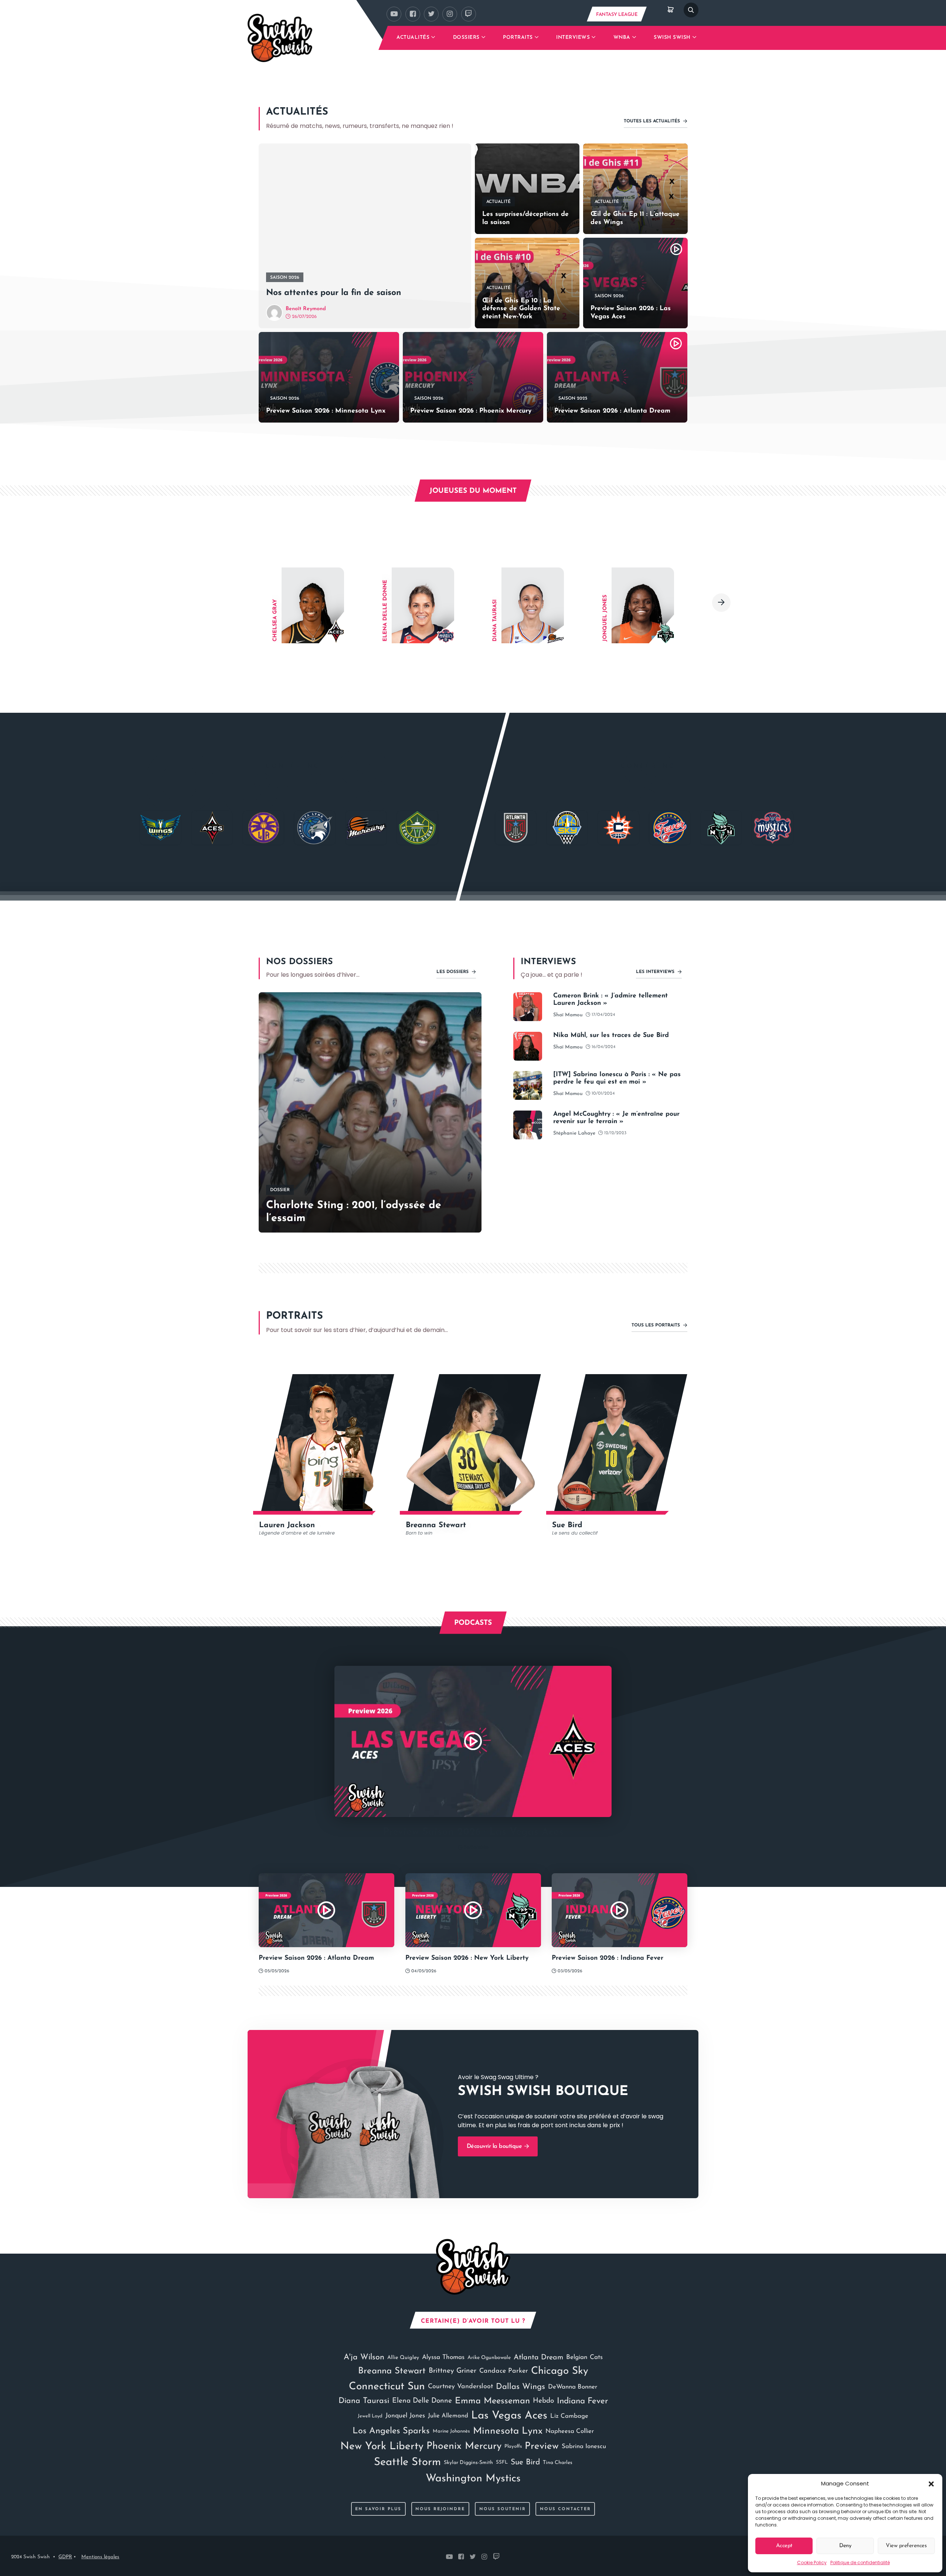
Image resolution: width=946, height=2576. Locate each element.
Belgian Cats (584, 2357)
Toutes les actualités (653, 121)
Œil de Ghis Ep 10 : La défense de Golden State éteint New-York (521, 309)
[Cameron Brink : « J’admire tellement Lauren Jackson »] (528, 1007)
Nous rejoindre (440, 2509)
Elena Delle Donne (422, 2401)
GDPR (65, 2557)
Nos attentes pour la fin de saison (334, 293)
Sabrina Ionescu (584, 2446)
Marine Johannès (451, 2431)
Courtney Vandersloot (460, 2387)
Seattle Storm (407, 2462)
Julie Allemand (448, 2416)
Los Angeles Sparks (391, 2431)
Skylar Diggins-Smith (468, 2463)
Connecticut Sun (387, 2387)
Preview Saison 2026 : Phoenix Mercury (471, 411)
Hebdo (543, 2401)
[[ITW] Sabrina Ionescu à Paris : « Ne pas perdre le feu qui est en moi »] (528, 1085)
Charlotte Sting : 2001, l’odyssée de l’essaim (354, 1212)
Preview (542, 2446)
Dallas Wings (520, 2387)
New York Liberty (382, 2447)
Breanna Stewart (392, 2371)
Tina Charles (558, 2463)
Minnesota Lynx (508, 2431)
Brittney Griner (452, 2371)
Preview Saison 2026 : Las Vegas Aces (631, 313)
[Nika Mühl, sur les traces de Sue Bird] (528, 1046)
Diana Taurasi (364, 2401)
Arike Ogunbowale (489, 2358)
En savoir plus (378, 2509)
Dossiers (466, 38)
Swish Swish (672, 38)
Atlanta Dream (538, 2358)
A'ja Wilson (364, 2357)
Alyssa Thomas (443, 2357)
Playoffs (513, 2446)
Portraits (518, 38)
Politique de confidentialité (860, 2563)
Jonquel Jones (405, 2416)
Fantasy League (617, 15)
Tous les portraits (656, 1325)
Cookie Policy (812, 2563)
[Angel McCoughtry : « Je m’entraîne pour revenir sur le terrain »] (528, 1125)
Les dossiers (453, 972)
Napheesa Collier (570, 2431)
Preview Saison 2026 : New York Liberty (467, 1958)
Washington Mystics (473, 2479)
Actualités (413, 38)
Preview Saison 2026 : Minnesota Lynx (326, 411)
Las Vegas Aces (509, 2416)
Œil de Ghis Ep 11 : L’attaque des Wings (635, 218)
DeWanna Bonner (573, 2387)
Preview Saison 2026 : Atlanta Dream (612, 411)
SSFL (502, 2462)
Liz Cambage (569, 2416)
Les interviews (656, 972)
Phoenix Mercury (464, 2446)
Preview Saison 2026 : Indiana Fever (608, 1958)
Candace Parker (504, 2371)
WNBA (622, 38)
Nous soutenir (503, 2509)
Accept (784, 2546)
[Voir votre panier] (671, 10)
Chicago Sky (560, 2371)
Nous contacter (565, 2509)
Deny (845, 2546)
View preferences (906, 2546)
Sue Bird (525, 2462)
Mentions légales (100, 2557)
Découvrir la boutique (495, 2146)
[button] (931, 2484)
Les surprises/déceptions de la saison (525, 218)
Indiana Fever (582, 2401)
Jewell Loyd (370, 2416)
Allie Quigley (403, 2358)
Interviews (573, 38)
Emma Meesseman (492, 2401)
